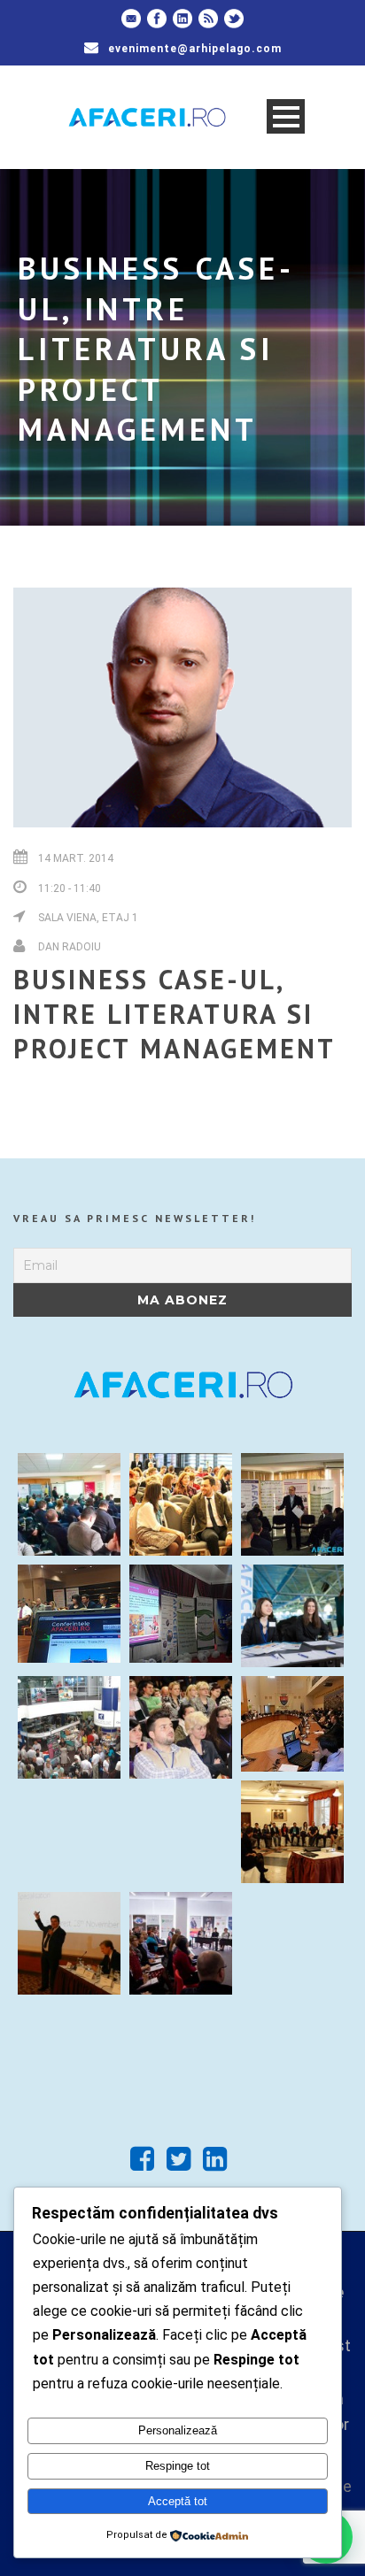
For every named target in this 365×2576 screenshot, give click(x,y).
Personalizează (178, 2430)
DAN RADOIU (70, 947)
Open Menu (286, 116)
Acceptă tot (178, 2501)
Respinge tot (178, 2466)
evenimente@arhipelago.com (195, 49)
